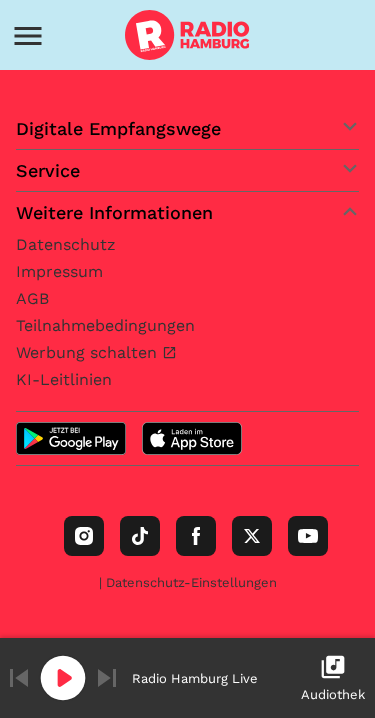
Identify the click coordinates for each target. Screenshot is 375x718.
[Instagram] (84, 536)
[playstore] (71, 438)
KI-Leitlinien (64, 379)
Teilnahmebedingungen (105, 325)
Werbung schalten (89, 352)
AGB (32, 298)
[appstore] (192, 438)
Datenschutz (66, 244)
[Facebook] (196, 536)
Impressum (59, 271)
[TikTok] (140, 536)
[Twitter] (252, 536)
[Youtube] (308, 536)
